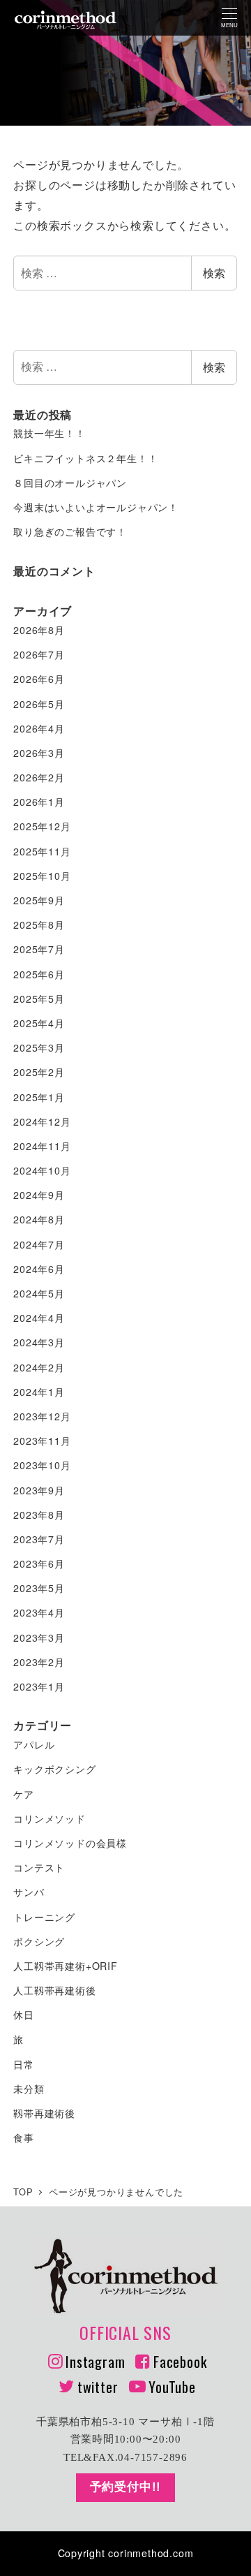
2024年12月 (42, 1121)
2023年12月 (42, 1416)
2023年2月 (39, 1662)
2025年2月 (39, 1072)
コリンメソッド (50, 1818)
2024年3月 (39, 1342)
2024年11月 (42, 1146)
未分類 (29, 2089)
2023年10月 (42, 1465)
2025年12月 (42, 826)
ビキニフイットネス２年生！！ (85, 458)
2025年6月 (39, 974)
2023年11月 (42, 1441)
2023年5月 (39, 1588)
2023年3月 (39, 1637)
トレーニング (44, 1917)
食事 (24, 2137)
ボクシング (39, 1941)
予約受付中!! (126, 2487)
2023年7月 (39, 1539)
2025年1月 (39, 1097)
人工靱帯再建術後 (54, 1990)
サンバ (29, 1892)
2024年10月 (42, 1170)
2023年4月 (39, 1612)
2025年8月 (39, 925)
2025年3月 (39, 1047)
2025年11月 (42, 851)
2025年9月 (39, 900)
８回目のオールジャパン (70, 483)
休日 (24, 2015)
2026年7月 (39, 654)
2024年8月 (39, 1219)
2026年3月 (39, 753)
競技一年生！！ (50, 433)
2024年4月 (39, 1318)
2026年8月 (39, 630)
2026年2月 (39, 777)
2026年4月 (39, 728)
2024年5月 (39, 1293)
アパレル (34, 1744)
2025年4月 (39, 1023)
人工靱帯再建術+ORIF (66, 1966)
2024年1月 (39, 1392)
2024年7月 (39, 1244)
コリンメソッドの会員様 (70, 1843)
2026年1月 (39, 802)
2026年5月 (39, 704)
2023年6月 (39, 1563)
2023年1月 (39, 1686)
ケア (24, 1794)
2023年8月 (39, 1515)
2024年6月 (39, 1269)
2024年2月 (39, 1367)
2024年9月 (39, 1195)
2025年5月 (39, 999)
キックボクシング (54, 1769)
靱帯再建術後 (44, 2113)
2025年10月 (42, 876)
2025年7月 (39, 949)
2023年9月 (39, 1490)
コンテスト (39, 1867)
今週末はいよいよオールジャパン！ (96, 507)
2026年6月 (39, 679)
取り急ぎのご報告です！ (70, 531)
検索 (214, 273)
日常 (24, 2064)
